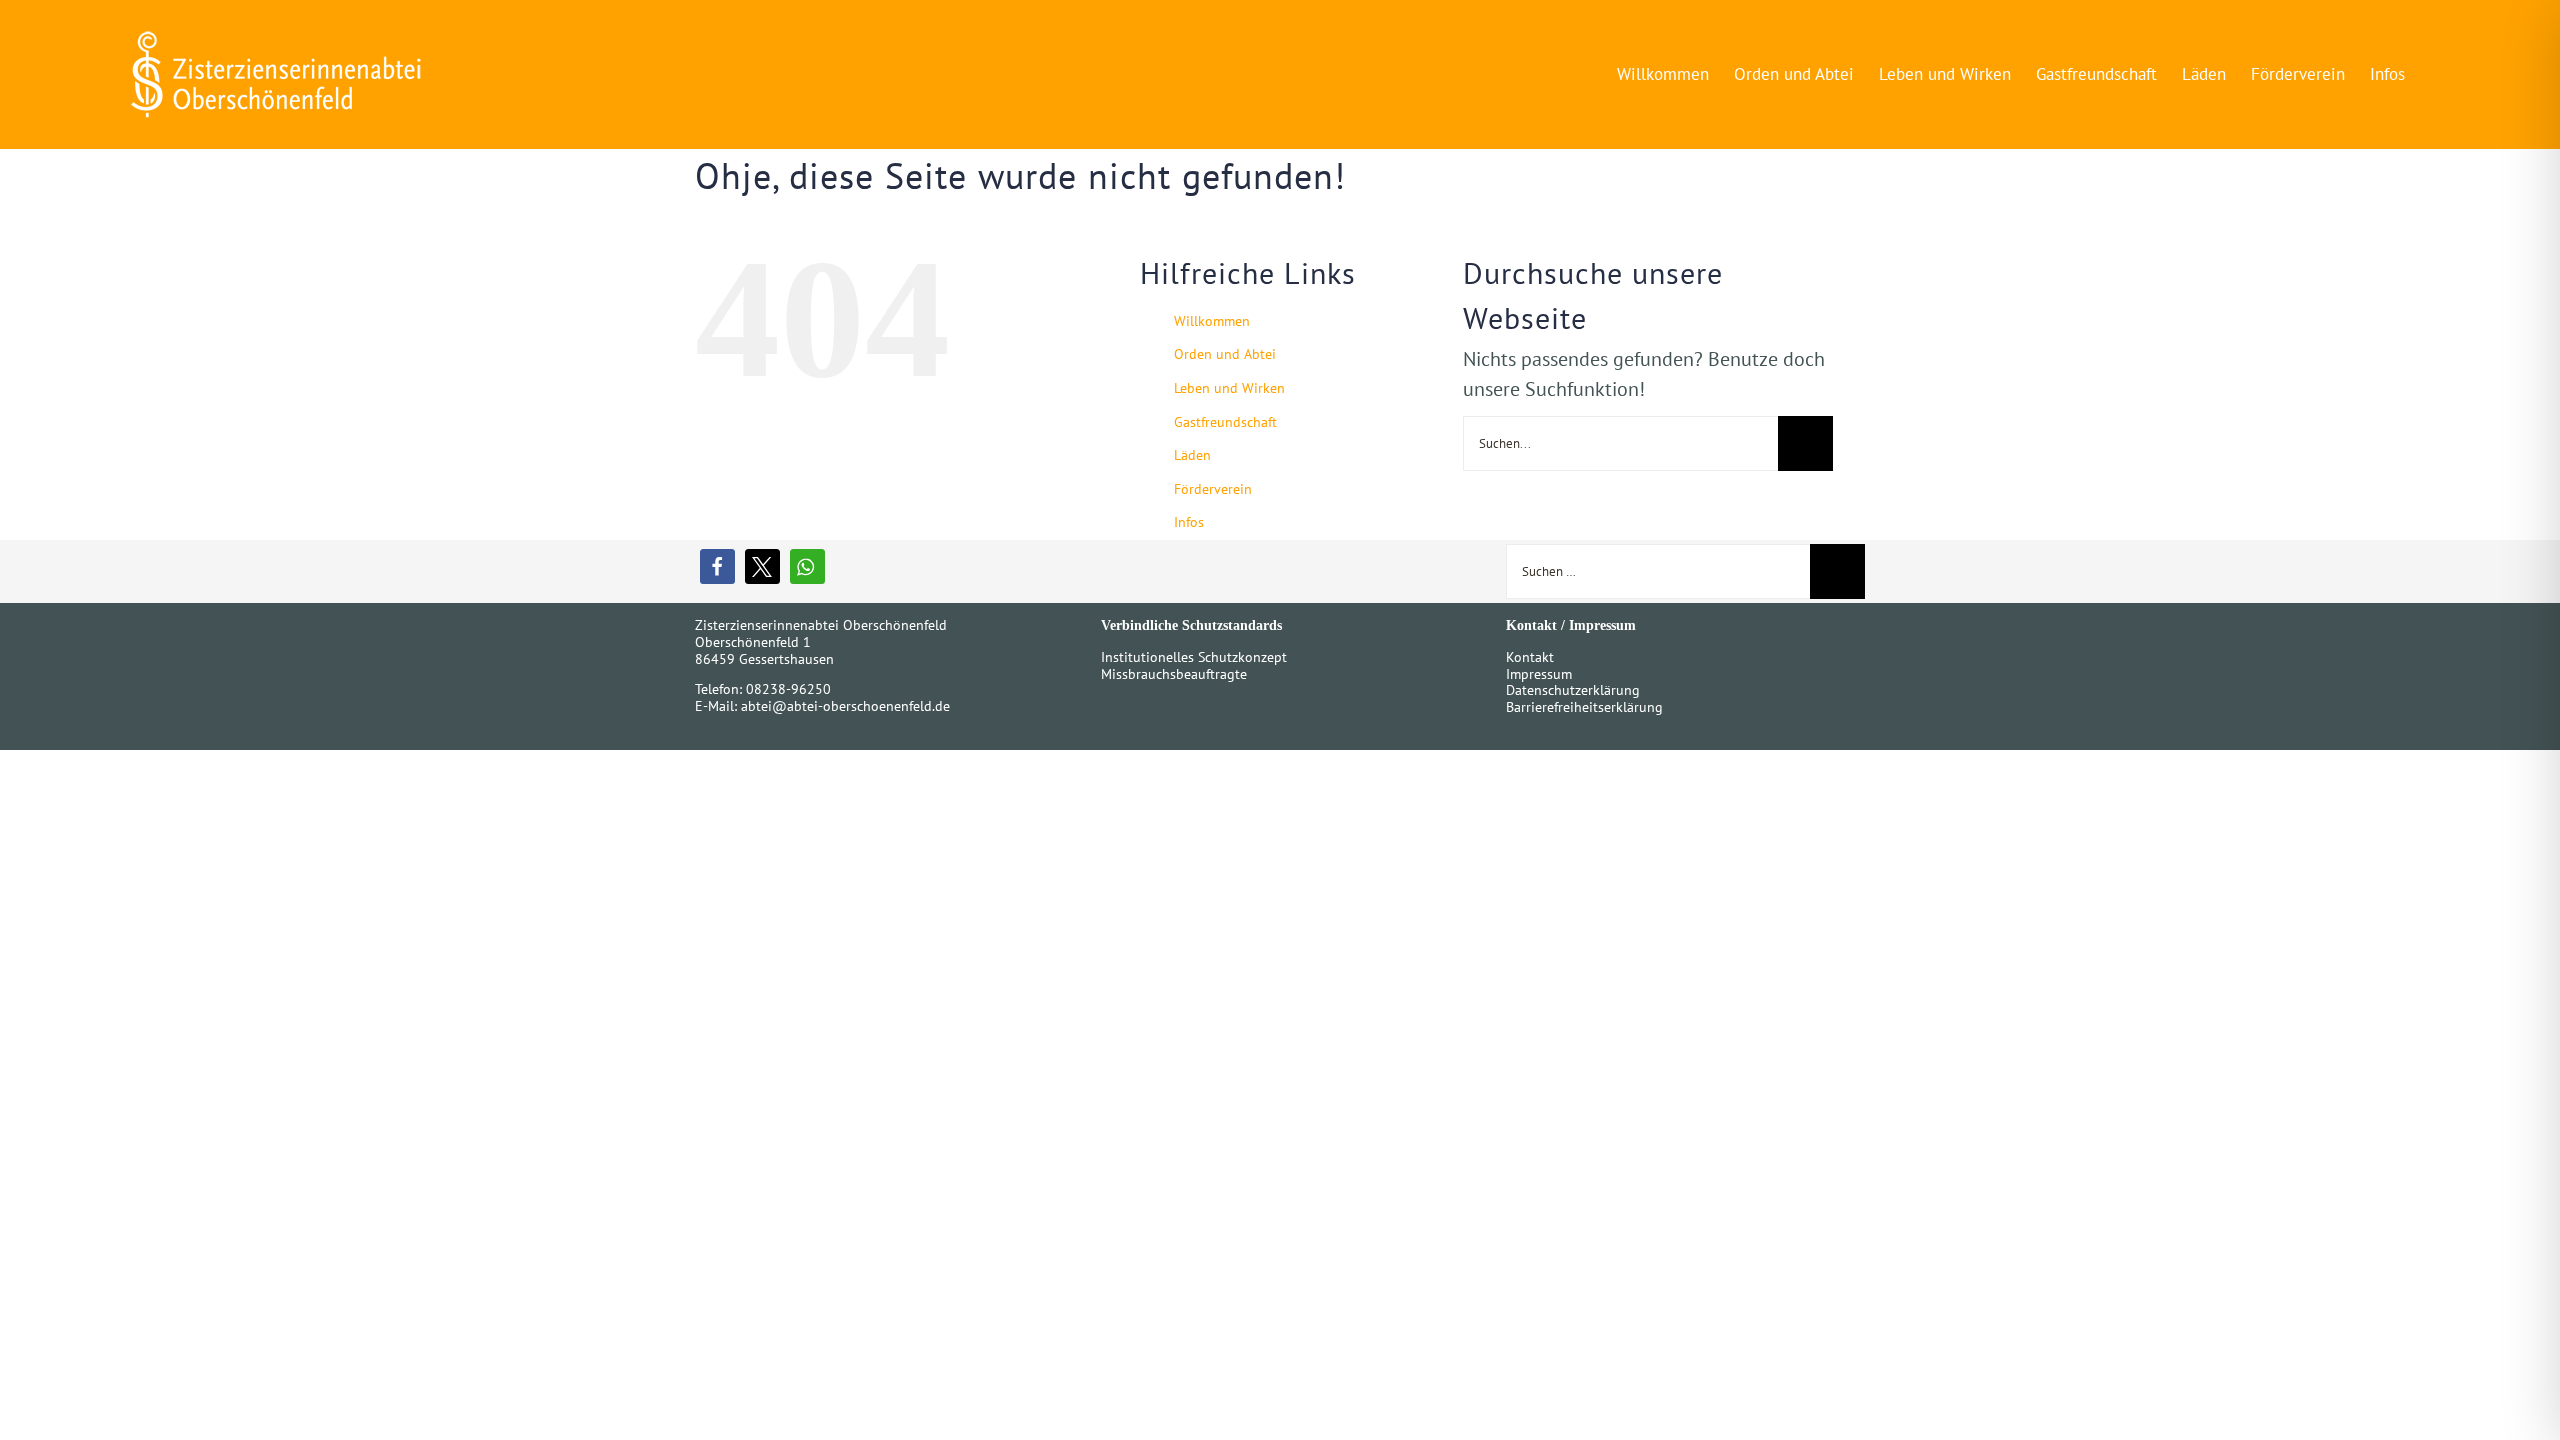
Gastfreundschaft (1225, 422)
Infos (1189, 522)
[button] (717, 566)
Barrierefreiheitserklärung (1584, 707)
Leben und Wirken (1229, 388)
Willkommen (1212, 321)
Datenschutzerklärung (1573, 690)
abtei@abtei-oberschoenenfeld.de (845, 706)
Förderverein (1213, 489)
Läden (1192, 455)
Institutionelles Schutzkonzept (1194, 657)
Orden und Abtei (1225, 354)
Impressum (1539, 674)
